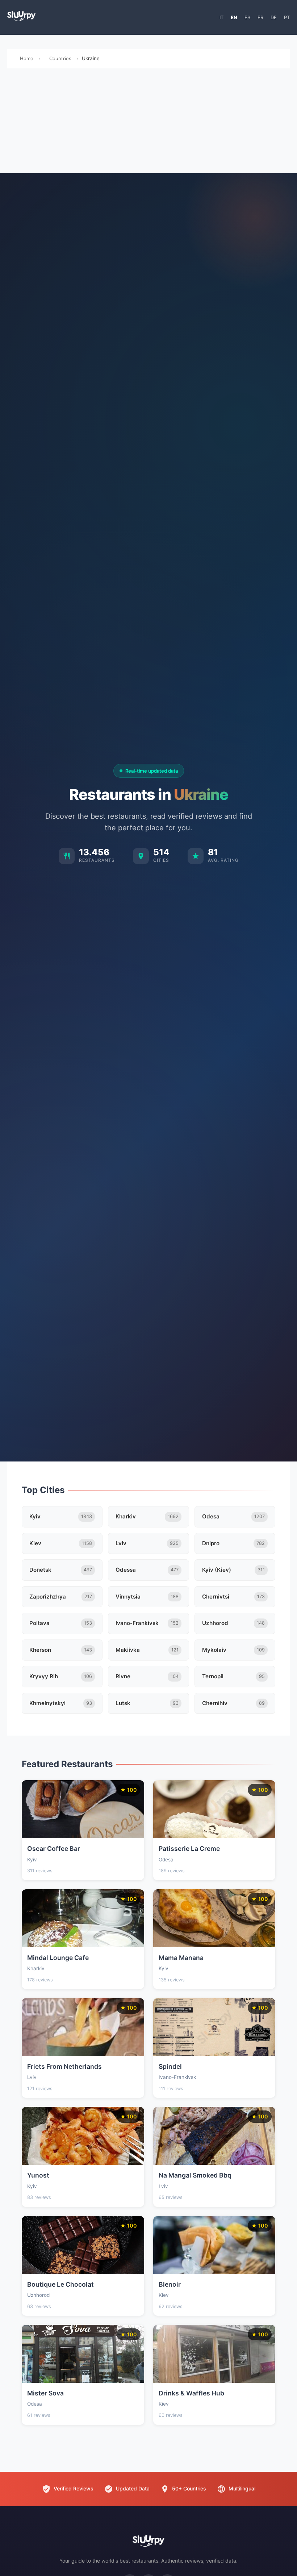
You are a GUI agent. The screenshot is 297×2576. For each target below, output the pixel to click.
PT (287, 17)
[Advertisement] (148, 123)
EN (234, 17)
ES (247, 17)
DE (274, 17)
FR (260, 17)
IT (221, 17)
